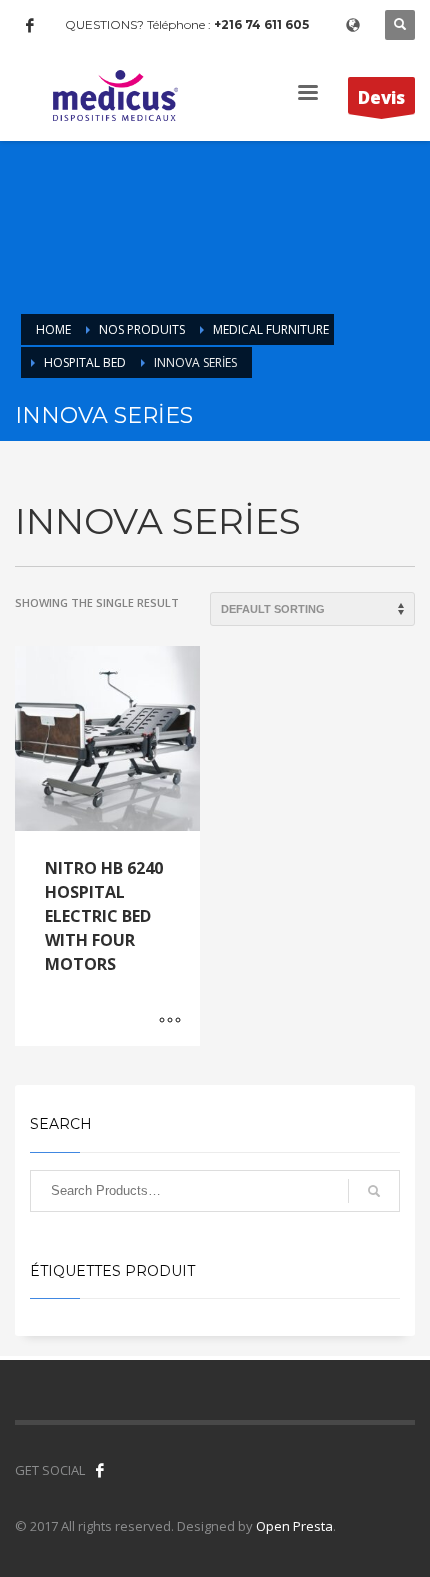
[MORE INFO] (170, 1021)
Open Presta (294, 1526)
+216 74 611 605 (261, 24)
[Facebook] (30, 25)
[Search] (374, 1191)
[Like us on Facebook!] (100, 1470)
